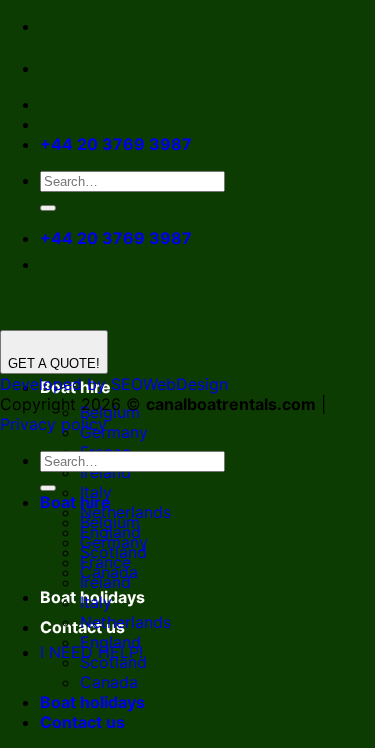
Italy (96, 602)
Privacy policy (53, 424)
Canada (109, 682)
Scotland (113, 662)
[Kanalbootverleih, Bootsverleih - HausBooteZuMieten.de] (98, 68)
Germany (114, 432)
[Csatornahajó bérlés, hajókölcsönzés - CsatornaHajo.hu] (56, 68)
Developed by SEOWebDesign (114, 384)
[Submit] (48, 208)
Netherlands (125, 622)
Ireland (105, 472)
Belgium (110, 522)
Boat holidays (92, 702)
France (105, 562)
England (110, 642)
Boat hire (75, 502)
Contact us (82, 722)
